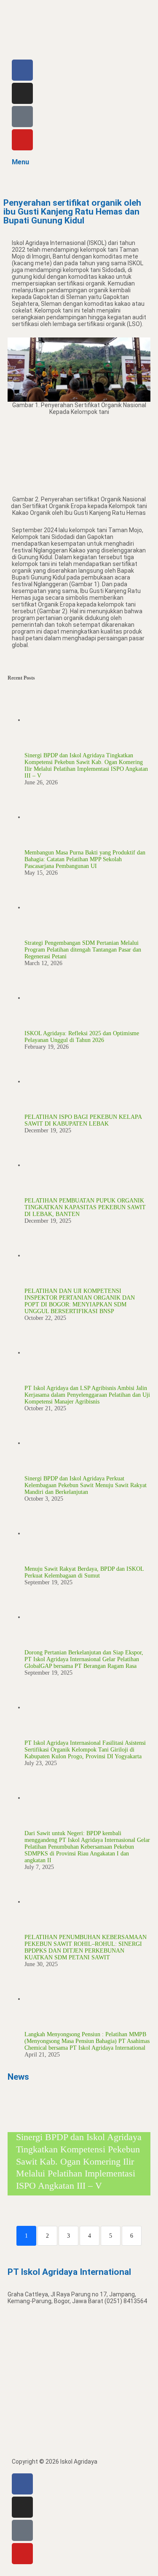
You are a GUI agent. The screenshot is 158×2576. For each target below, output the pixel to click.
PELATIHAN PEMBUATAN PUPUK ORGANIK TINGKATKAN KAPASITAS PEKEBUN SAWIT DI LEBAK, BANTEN (85, 1207)
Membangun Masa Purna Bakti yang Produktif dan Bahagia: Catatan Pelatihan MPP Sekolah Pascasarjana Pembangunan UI (85, 859)
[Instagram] (22, 93)
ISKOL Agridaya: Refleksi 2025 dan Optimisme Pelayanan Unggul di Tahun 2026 (82, 1037)
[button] (79, 182)
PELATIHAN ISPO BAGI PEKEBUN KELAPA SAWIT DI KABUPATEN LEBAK (83, 1120)
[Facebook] (22, 70)
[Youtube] (22, 140)
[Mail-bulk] (22, 117)
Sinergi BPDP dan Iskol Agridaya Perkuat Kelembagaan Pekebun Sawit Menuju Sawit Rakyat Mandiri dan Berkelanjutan (86, 1485)
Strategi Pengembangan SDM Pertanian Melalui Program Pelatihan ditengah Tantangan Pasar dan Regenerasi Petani (83, 950)
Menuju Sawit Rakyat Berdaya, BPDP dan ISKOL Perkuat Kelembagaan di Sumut (84, 1572)
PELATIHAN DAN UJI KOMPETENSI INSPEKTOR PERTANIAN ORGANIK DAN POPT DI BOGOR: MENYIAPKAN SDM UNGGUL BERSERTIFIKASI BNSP (80, 1301)
